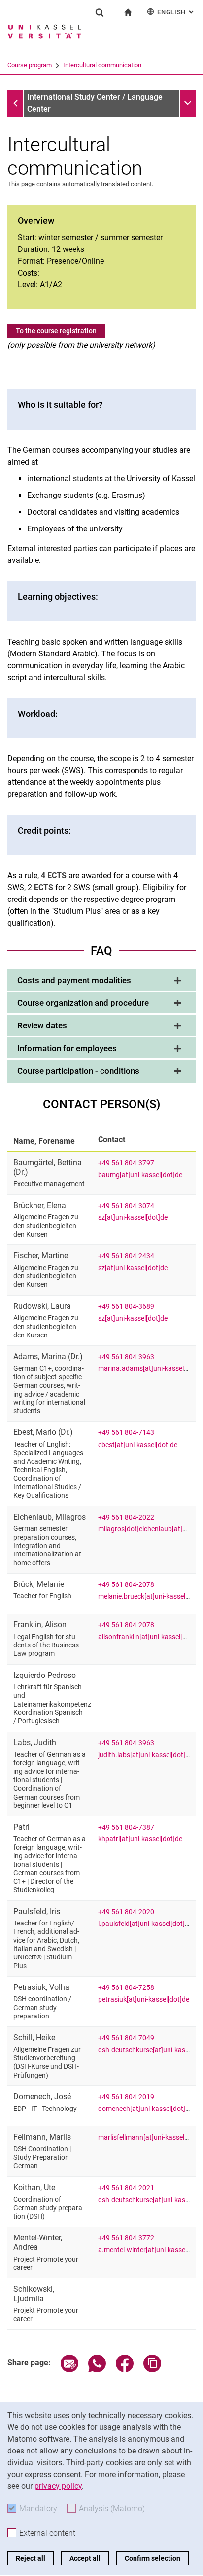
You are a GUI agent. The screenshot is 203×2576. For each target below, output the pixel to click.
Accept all (85, 2558)
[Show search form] (100, 12)
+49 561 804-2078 (126, 1585)
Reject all (31, 2558)
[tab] (101, 981)
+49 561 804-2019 (126, 2097)
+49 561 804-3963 (126, 1357)
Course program (30, 65)
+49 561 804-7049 (126, 2038)
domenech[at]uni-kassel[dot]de (145, 2109)
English (176, 12)
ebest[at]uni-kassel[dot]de (138, 1445)
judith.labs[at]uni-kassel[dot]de (145, 1755)
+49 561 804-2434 (126, 1256)
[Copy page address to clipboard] (152, 2370)
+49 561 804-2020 (126, 1912)
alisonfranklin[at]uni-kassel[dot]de (150, 1637)
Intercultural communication (102, 65)
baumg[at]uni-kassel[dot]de (140, 1175)
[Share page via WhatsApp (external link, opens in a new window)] (97, 2370)
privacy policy (58, 2486)
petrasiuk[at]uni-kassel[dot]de (144, 2000)
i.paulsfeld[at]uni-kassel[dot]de (145, 1924)
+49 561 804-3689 (126, 1307)
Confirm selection (152, 2558)
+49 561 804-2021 (126, 2188)
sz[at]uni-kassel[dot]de (133, 1218)
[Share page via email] (69, 2370)
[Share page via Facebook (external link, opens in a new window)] (125, 2370)
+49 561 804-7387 (126, 1827)
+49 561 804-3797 (126, 1163)
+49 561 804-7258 (126, 1988)
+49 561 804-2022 (126, 1517)
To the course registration (56, 331)
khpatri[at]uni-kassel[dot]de (140, 1839)
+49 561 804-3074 (126, 1206)
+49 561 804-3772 (126, 2238)
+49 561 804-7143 (126, 1433)
